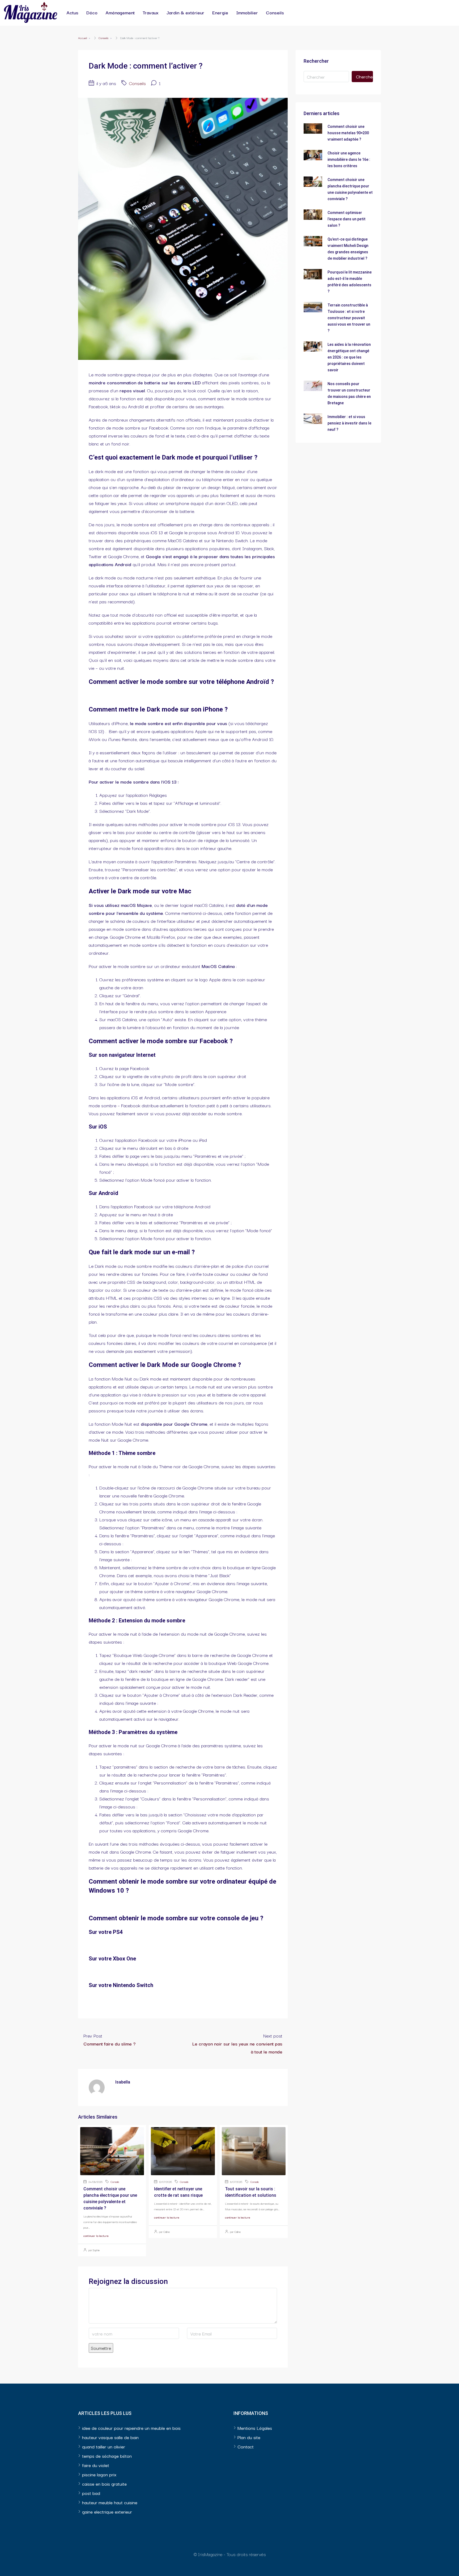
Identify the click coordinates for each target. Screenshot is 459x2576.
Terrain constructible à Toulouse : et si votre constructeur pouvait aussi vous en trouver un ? (349, 318)
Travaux (151, 12)
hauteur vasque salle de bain (110, 2437)
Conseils (275, 12)
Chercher (364, 76)
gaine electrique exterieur (107, 2512)
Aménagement (120, 12)
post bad (91, 2493)
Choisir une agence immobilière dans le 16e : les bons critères (349, 159)
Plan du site (249, 2437)
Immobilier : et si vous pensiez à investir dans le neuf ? (349, 423)
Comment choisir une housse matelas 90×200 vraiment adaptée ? (348, 133)
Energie (220, 12)
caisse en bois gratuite (104, 2484)
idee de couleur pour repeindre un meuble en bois (131, 2428)
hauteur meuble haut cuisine (110, 2502)
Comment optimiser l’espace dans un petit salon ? (347, 219)
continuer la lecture (96, 2236)
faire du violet (96, 2465)
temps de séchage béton (107, 2456)
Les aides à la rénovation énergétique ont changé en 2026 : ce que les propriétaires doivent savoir (349, 357)
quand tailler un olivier (104, 2446)
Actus (72, 12)
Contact (246, 2446)
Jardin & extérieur (185, 12)
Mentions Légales (255, 2428)
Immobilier (247, 12)
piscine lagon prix (99, 2474)
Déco (92, 12)
